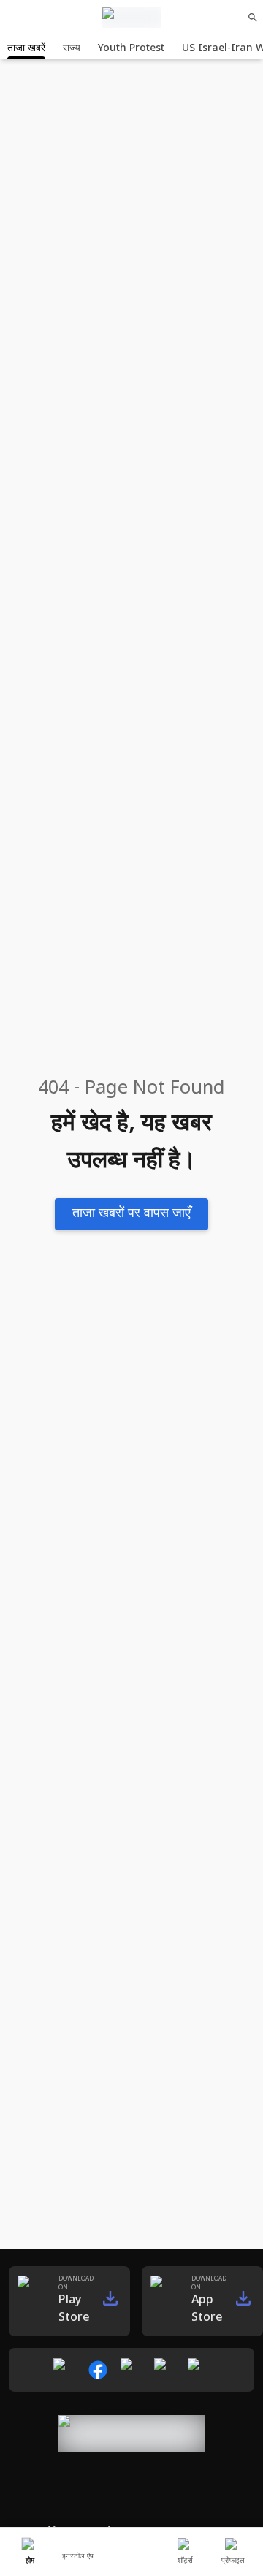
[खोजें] (253, 18)
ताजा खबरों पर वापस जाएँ (131, 1214)
